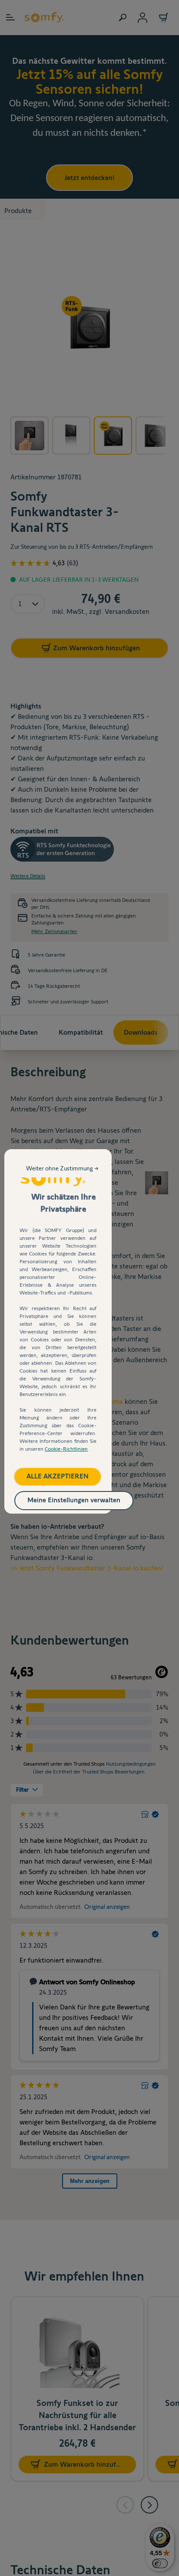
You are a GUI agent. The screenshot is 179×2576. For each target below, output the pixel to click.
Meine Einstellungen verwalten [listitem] (74, 1500)
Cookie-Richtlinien (66, 1449)
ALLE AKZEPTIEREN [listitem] (58, 1476)
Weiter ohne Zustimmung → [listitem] (62, 1168)
